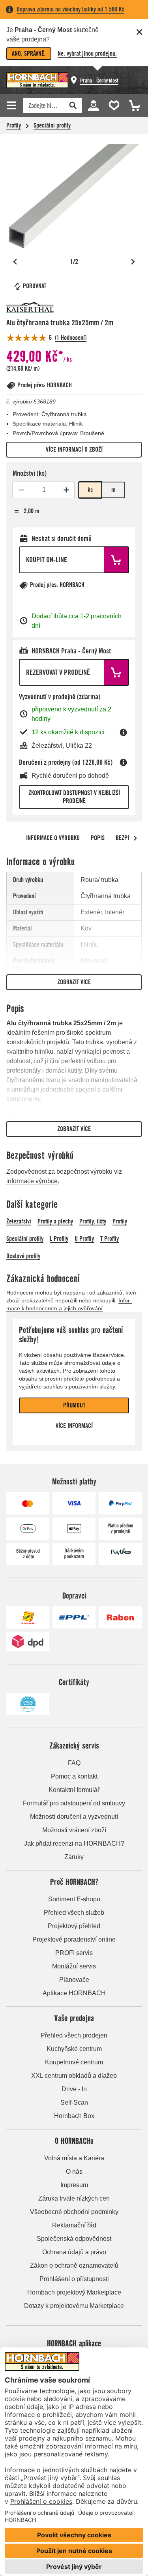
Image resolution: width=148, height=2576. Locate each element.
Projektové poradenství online (74, 1939)
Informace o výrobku (53, 838)
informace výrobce (32, 1181)
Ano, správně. (29, 53)
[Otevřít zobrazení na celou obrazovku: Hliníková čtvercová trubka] (74, 196)
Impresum (74, 2185)
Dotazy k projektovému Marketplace (74, 2306)
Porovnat (35, 286)
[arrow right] (135, 838)
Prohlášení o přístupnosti (74, 2279)
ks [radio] (90, 490)
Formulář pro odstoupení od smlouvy (74, 1803)
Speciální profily (52, 125)
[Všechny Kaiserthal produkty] (30, 308)
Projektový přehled (74, 1926)
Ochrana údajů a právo (74, 2252)
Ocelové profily (23, 1256)
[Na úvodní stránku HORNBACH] (37, 80)
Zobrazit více (74, 982)
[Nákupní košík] (132, 105)
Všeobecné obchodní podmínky (74, 2212)
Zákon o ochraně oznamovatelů (74, 2265)
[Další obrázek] (133, 262)
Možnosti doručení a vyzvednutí (74, 1817)
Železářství (19, 1221)
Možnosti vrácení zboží (74, 1830)
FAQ (74, 1763)
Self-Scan (74, 2102)
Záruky (74, 1857)
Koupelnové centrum (74, 2062)
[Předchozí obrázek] (15, 262)
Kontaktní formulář (74, 1790)
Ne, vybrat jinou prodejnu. (87, 53)
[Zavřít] (139, 32)
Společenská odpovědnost (74, 2239)
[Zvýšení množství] (66, 490)
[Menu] (13, 105)
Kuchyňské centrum (74, 2049)
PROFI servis (74, 1953)
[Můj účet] (93, 105)
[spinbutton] (44, 490)
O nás (74, 2172)
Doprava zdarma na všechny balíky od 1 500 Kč (70, 9)
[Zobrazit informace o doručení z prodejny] (124, 762)
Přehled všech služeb (74, 1913)
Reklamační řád (74, 2225)
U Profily (84, 1239)
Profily (14, 125)
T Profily (110, 1239)
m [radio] (113, 490)
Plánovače (74, 1980)
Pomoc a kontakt (74, 1776)
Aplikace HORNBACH (74, 1993)
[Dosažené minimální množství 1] (21, 490)
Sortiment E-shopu (74, 1899)
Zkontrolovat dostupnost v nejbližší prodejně (74, 797)
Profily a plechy (55, 1221)
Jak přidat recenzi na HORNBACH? (74, 1843)
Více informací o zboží (74, 449)
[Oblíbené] (112, 105)
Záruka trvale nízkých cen (74, 2198)
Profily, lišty (93, 1221)
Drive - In (74, 2089)
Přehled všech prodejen (74, 2035)
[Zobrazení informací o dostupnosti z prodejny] (124, 732)
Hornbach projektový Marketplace (74, 2292)
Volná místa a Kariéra (74, 2158)
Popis (98, 838)
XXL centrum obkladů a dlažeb (74, 2076)
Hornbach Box (74, 2116)
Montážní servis (74, 1966)
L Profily (59, 1239)
